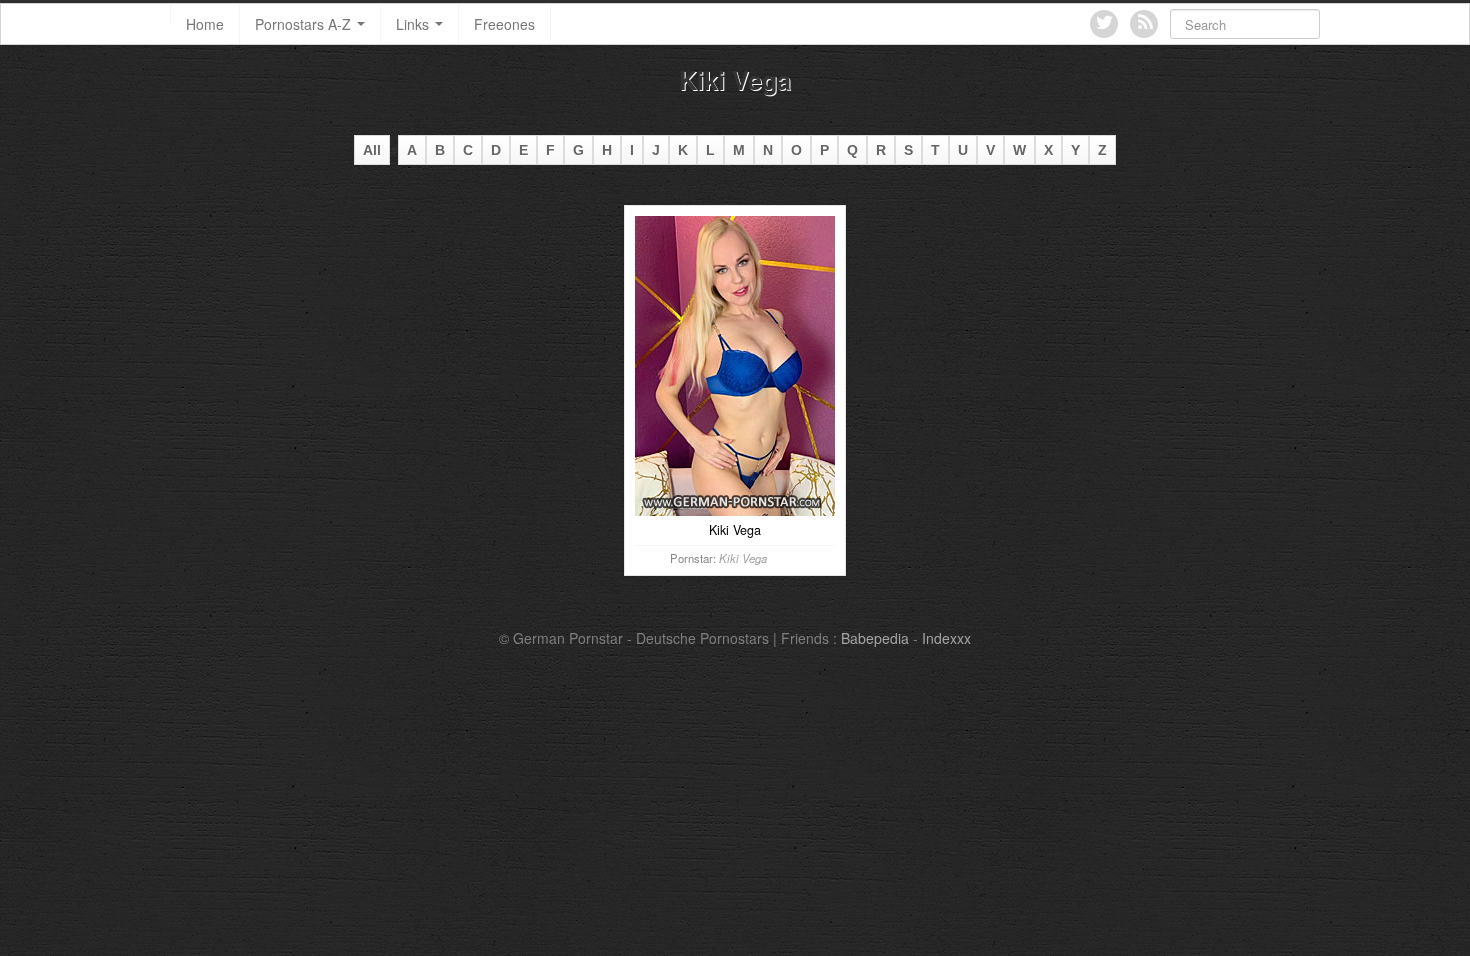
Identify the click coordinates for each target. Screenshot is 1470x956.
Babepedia (875, 638)
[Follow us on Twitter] (1104, 24)
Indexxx (946, 638)
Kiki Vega (743, 558)
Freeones (504, 24)
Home (205, 24)
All (372, 150)
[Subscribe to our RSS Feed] (1144, 24)
